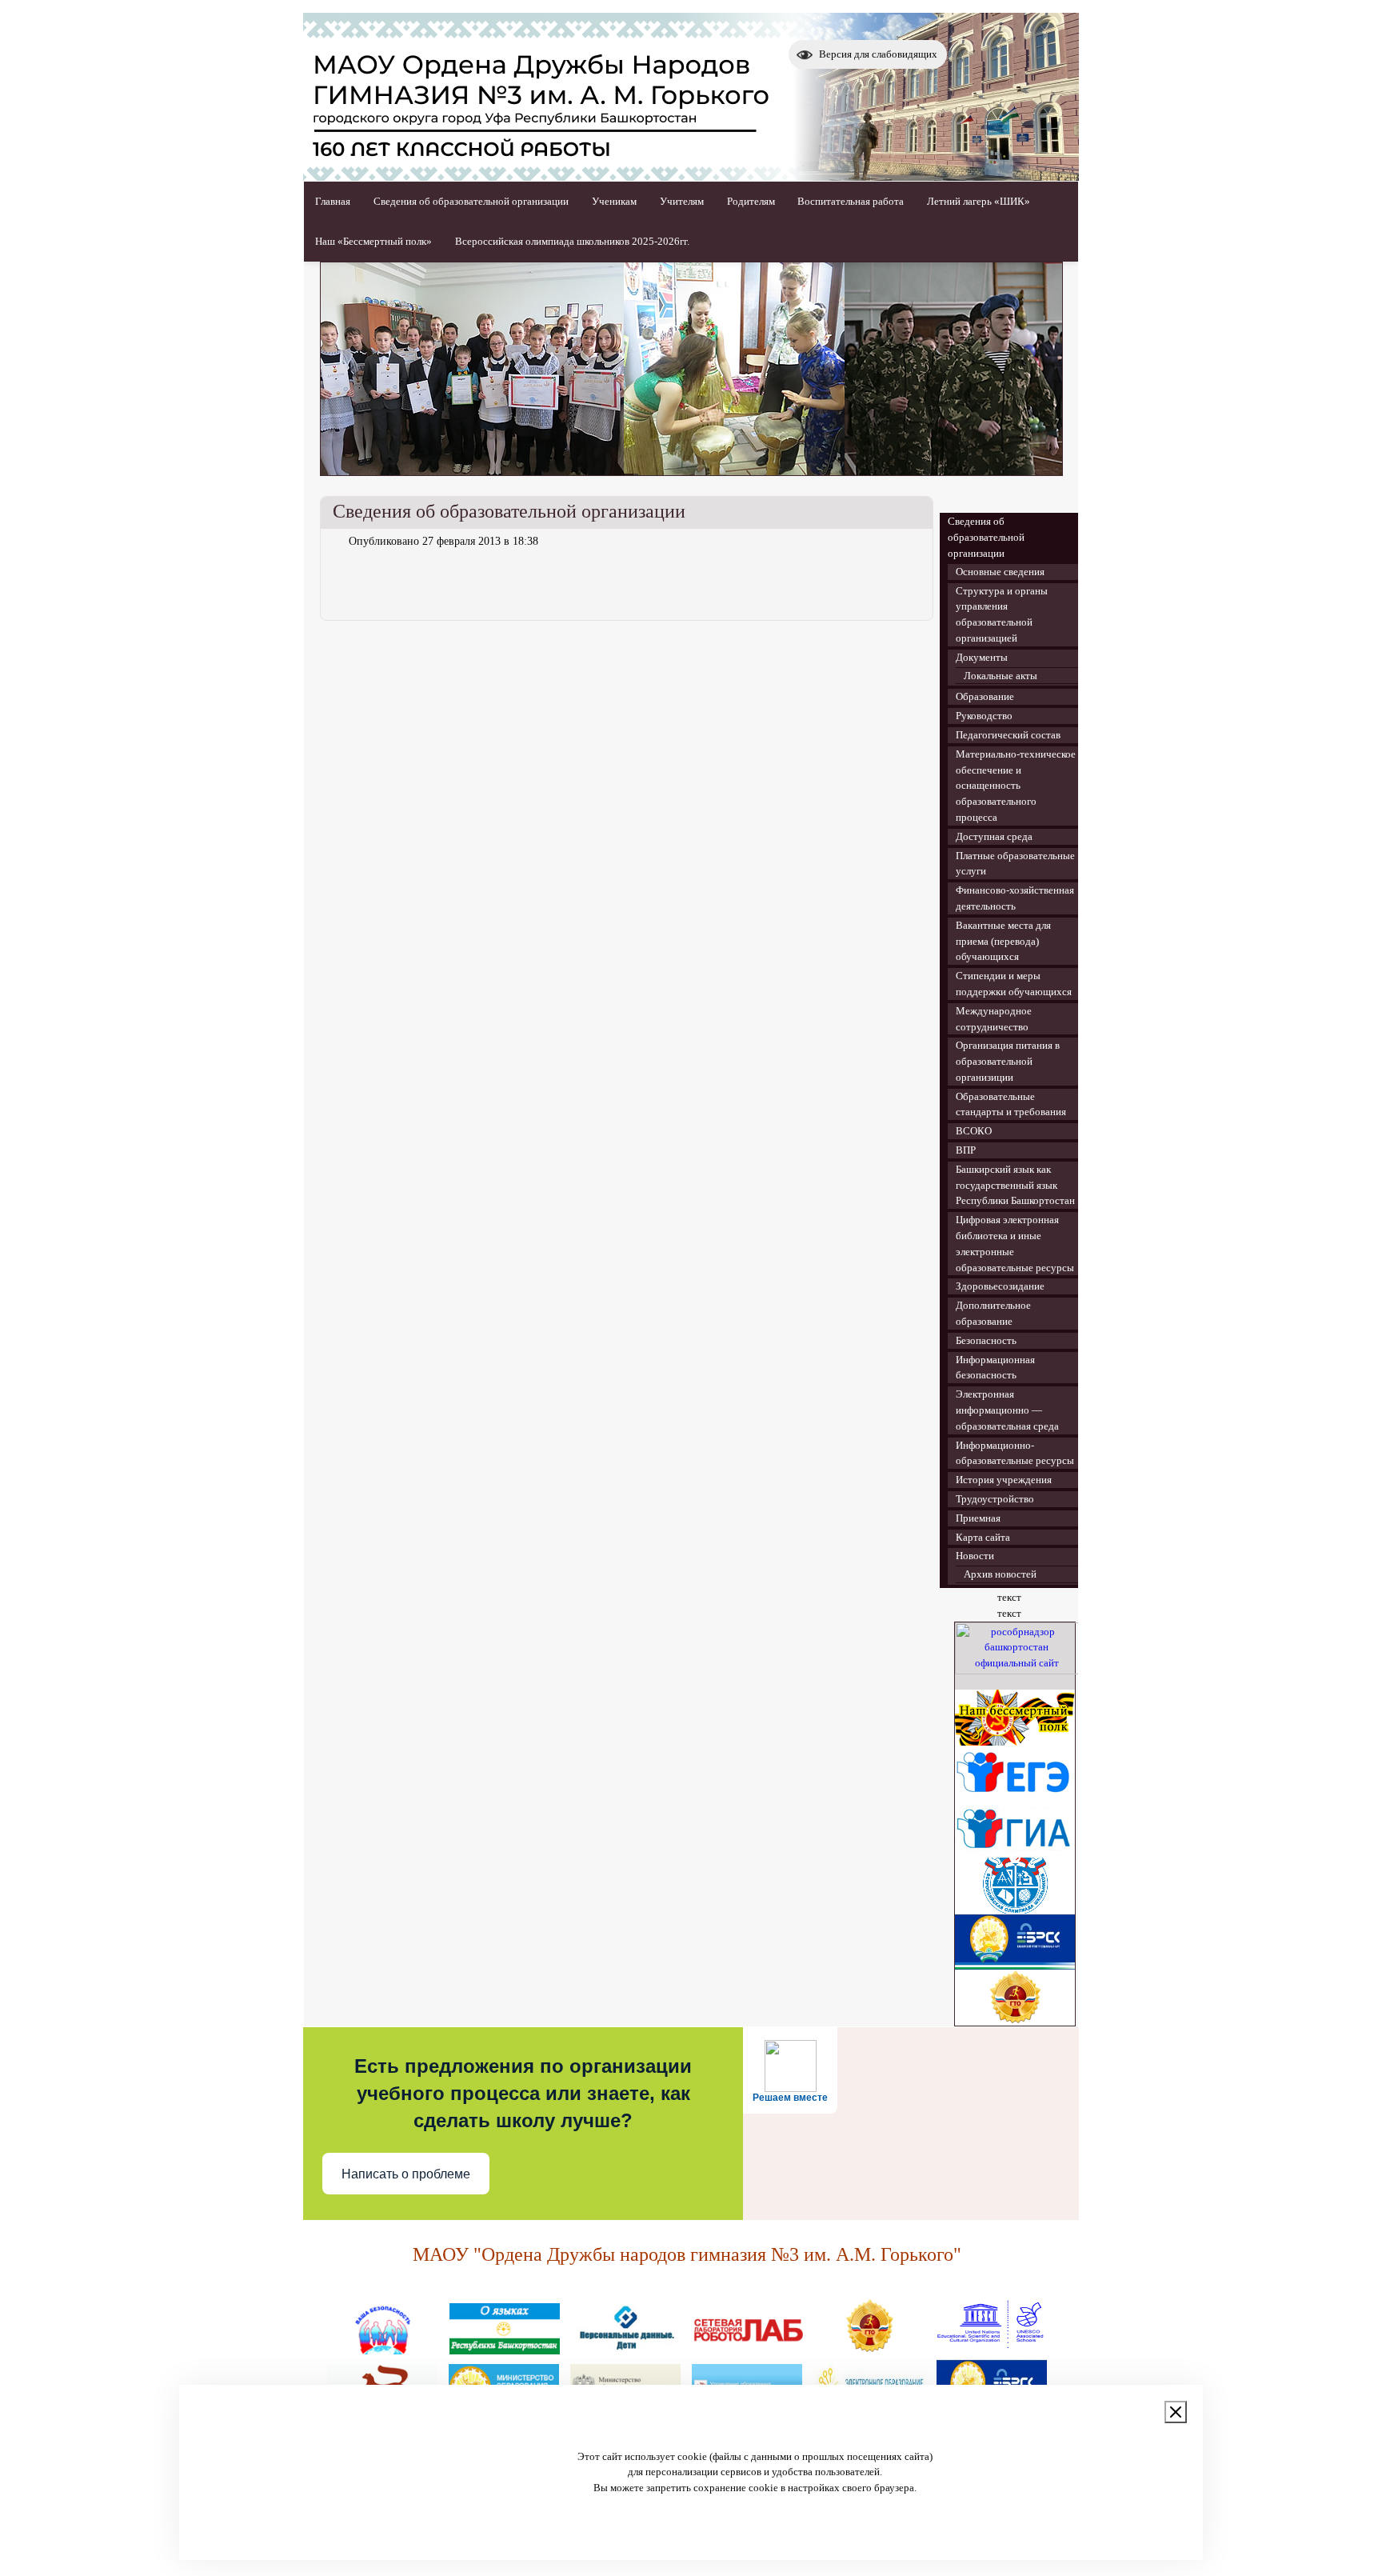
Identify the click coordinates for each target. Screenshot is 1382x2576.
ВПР (966, 1150)
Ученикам (614, 201)
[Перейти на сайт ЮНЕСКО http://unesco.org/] (991, 2348)
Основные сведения (1000, 572)
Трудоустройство (995, 1499)
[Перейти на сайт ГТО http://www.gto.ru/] (1015, 2022)
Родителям (751, 201)
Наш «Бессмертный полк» (373, 241)
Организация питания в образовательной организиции (1008, 1061)
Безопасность (986, 1340)
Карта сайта (983, 1537)
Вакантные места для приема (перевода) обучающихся (1003, 941)
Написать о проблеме (406, 2174)
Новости (975, 1556)
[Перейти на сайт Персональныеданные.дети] (626, 2348)
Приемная (978, 1518)
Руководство (984, 716)
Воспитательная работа (851, 201)
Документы (982, 657)
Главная (333, 201)
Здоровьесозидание (1000, 1286)
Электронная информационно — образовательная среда (1007, 1410)
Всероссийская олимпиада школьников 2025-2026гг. (572, 241)
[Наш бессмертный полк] (1015, 1742)
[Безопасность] (383, 2348)
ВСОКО (974, 1131)
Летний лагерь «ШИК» (979, 201)
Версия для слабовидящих (878, 54)
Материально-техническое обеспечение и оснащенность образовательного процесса (1016, 786)
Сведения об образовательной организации (471, 201)
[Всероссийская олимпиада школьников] (1015, 1910)
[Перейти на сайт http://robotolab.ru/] (748, 2348)
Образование (985, 696)
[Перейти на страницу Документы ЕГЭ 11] (1015, 1798)
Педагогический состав (1008, 735)
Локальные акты (1001, 676)
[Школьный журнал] (1015, 1966)
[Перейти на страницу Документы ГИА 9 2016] (1015, 1854)
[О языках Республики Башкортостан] (505, 2348)
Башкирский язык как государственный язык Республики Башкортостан (1015, 1185)
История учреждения (1004, 1480)
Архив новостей (1000, 1574)
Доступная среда (994, 836)
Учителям (682, 201)
